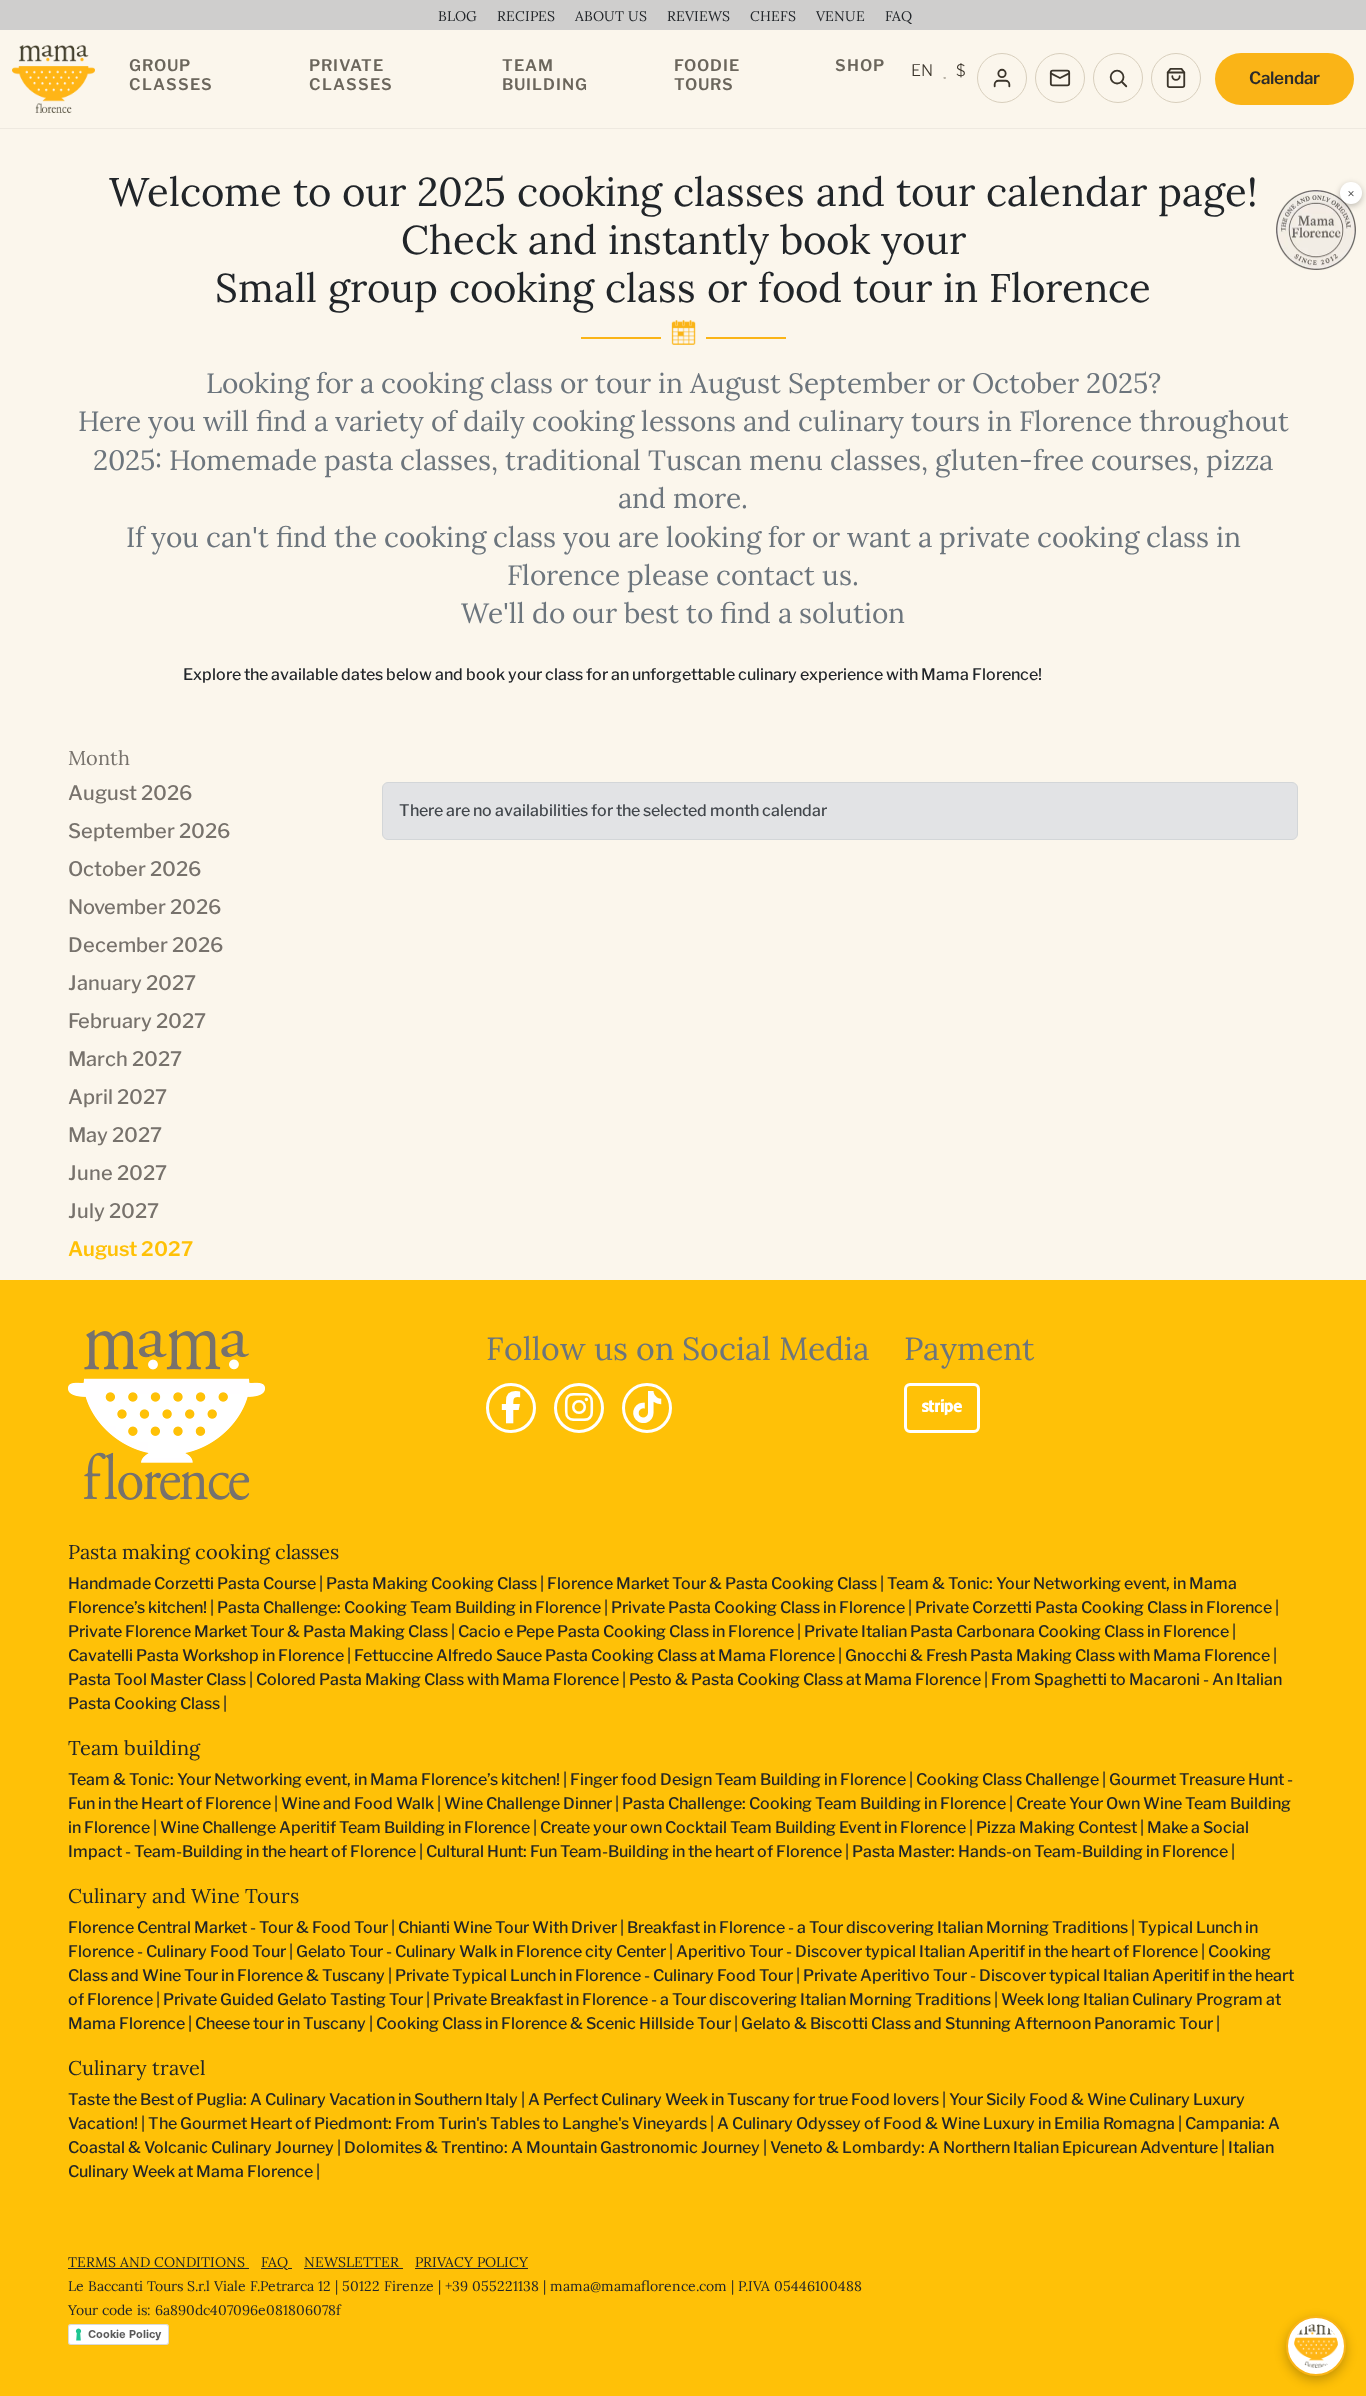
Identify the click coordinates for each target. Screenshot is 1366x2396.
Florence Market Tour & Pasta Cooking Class (712, 1583)
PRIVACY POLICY (471, 2262)
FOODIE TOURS (707, 75)
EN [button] (922, 70)
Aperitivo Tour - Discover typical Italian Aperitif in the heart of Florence (937, 1951)
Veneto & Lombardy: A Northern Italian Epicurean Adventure (994, 2147)
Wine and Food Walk (357, 1803)
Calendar (1284, 78)
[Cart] (1176, 78)
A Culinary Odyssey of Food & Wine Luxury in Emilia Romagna (946, 2123)
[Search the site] (1118, 78)
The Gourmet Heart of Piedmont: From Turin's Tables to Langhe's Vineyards (427, 2123)
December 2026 (145, 945)
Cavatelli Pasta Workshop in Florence (206, 1655)
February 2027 (137, 1021)
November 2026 (144, 907)
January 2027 (132, 983)
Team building (134, 1747)
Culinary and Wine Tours (183, 1895)
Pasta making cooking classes (203, 1551)
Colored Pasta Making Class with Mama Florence (437, 1679)
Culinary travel (136, 2067)
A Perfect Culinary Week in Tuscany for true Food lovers (733, 2099)
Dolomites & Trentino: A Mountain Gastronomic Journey (552, 2147)
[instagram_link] (579, 1408)
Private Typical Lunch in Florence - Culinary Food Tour (594, 1975)
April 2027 (117, 1097)
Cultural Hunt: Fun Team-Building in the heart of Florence (634, 1851)
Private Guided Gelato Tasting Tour (293, 1999)
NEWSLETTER (353, 2262)
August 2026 (130, 793)
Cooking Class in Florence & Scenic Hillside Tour (553, 2023)
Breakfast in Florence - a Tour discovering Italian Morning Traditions (877, 1927)
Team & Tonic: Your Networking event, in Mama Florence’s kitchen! (314, 1779)
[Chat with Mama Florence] (1316, 2346)
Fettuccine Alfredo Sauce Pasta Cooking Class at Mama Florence (594, 1655)
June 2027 (117, 1173)
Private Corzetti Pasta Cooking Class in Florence (1093, 1607)
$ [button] (960, 70)
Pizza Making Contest (1056, 1827)
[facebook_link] (511, 1408)
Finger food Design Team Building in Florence (738, 1779)
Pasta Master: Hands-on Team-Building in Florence (1040, 1851)
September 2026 (149, 831)
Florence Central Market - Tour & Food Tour (228, 1927)
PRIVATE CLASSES (351, 75)
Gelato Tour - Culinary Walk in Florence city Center (481, 1951)
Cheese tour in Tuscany (280, 2023)
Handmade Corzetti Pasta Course (192, 1583)
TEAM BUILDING (545, 75)
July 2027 (113, 1211)
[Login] (1002, 78)
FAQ (276, 2262)
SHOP (860, 65)
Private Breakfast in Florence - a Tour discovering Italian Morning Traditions (712, 1999)
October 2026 (134, 869)
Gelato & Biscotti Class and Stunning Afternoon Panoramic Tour (977, 2023)
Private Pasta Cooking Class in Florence (758, 1607)
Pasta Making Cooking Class (431, 1583)
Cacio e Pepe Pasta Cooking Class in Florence (626, 1631)
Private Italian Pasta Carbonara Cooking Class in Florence (1016, 1631)
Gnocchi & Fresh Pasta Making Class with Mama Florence (1057, 1655)
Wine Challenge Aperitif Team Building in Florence (345, 1827)
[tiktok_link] (647, 1408)
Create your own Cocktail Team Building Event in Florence (753, 1827)
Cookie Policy (124, 2334)
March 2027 (125, 1059)
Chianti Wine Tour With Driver (507, 1927)
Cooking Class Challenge (1007, 1779)
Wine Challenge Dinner (528, 1803)
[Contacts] (1060, 78)
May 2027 (115, 1135)
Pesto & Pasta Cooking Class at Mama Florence (805, 1679)
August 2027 (130, 1249)
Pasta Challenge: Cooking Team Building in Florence (409, 1607)
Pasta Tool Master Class (157, 1679)
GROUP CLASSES (171, 75)
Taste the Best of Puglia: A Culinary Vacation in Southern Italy (293, 2099)
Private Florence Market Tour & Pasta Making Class (258, 1631)
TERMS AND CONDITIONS (158, 2262)
